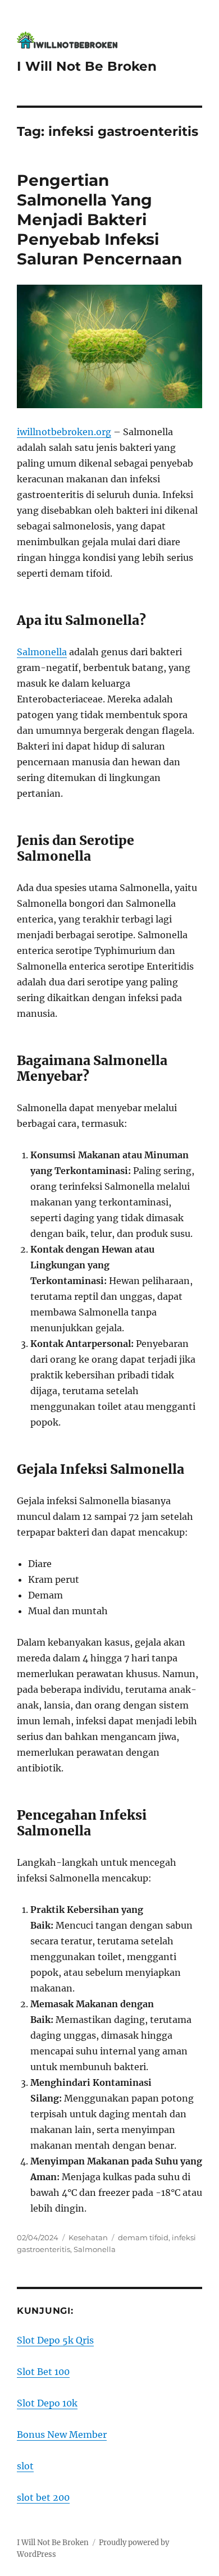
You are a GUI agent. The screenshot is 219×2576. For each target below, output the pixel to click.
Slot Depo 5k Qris (55, 2340)
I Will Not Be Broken (87, 66)
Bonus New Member (62, 2435)
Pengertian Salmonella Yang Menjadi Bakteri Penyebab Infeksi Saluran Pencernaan (99, 220)
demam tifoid (143, 2237)
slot (25, 2466)
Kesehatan (88, 2237)
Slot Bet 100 (43, 2372)
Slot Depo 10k (47, 2403)
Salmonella (42, 652)
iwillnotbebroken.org (64, 432)
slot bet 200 (43, 2497)
